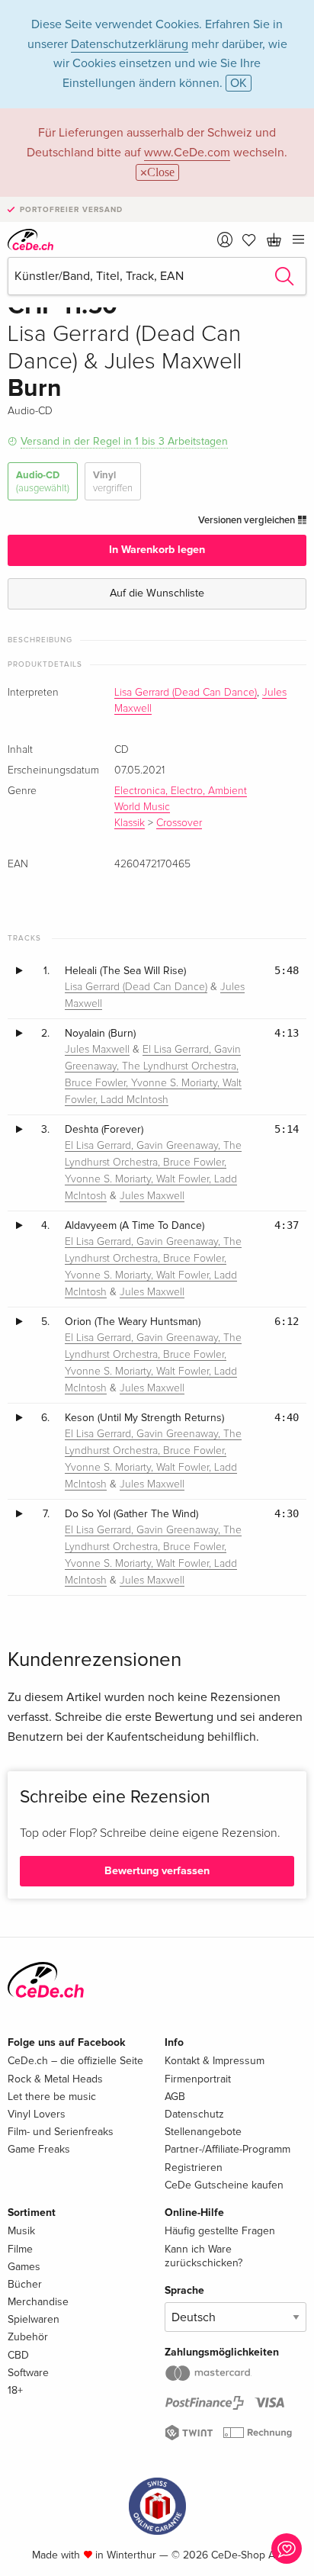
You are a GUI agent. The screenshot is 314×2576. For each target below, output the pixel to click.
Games (24, 2267)
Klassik (130, 823)
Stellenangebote (203, 2132)
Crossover (179, 823)
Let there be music (52, 2097)
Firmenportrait (198, 2079)
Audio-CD (43, 481)
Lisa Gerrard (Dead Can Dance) (186, 693)
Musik (21, 2231)
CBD (18, 2355)
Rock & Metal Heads (55, 2079)
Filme (20, 2249)
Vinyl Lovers (37, 2114)
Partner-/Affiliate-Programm (227, 2149)
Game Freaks (39, 2149)
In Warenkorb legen (157, 550)
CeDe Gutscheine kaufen (224, 2185)
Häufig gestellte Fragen (220, 2231)
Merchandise (38, 2302)
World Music (142, 807)
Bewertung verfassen (157, 1871)
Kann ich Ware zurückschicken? (203, 2256)
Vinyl (113, 481)
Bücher (25, 2284)
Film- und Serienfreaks (61, 2132)
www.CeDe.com (187, 153)
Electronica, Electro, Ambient (181, 791)
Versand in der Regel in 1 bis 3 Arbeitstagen (124, 441)
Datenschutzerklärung (130, 44)
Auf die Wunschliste (157, 593)
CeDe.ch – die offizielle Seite (75, 2061)
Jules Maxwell (97, 1050)
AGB (175, 2097)
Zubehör (28, 2337)
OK (239, 83)
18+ (15, 2390)
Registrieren (194, 2168)
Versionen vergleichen (248, 520)
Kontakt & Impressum (215, 2061)
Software (28, 2373)
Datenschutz (194, 2114)
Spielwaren (34, 2319)
